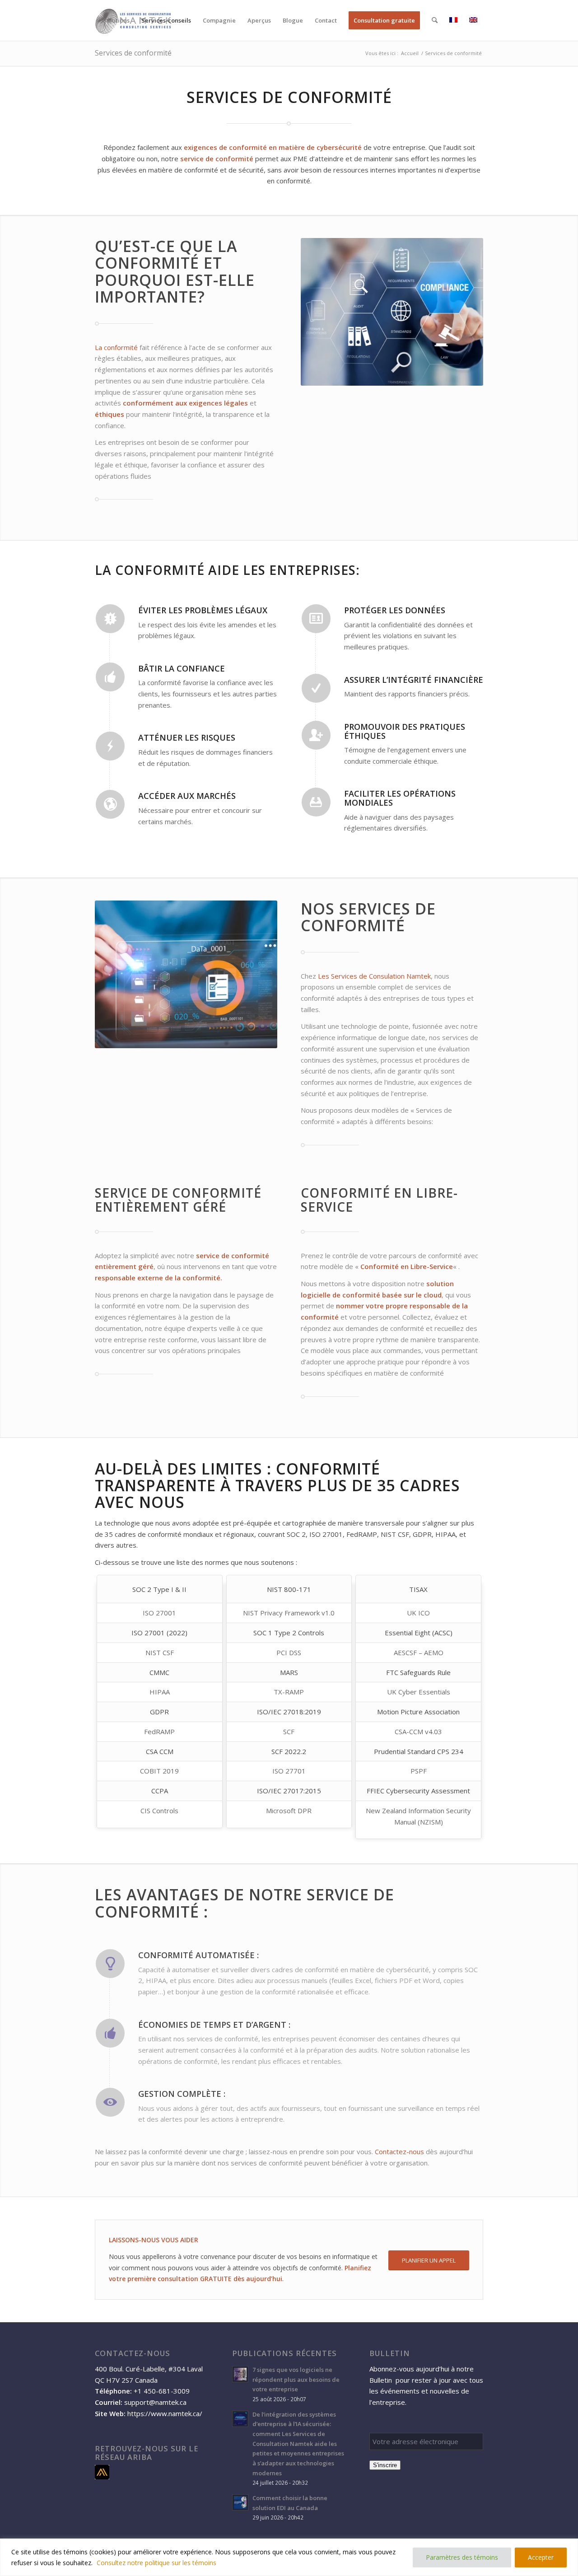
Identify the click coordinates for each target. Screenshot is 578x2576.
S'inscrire (385, 2465)
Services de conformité (133, 53)
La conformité (116, 347)
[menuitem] (116, 20)
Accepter (541, 2557)
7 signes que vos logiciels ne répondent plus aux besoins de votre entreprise (296, 2379)
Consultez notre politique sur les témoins (156, 2563)
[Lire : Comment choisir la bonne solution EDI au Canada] (240, 2502)
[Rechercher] (435, 20)
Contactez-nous (399, 2151)
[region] (289, 2557)
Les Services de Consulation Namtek (374, 976)
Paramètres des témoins (462, 2557)
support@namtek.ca (155, 2402)
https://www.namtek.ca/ (165, 2413)
